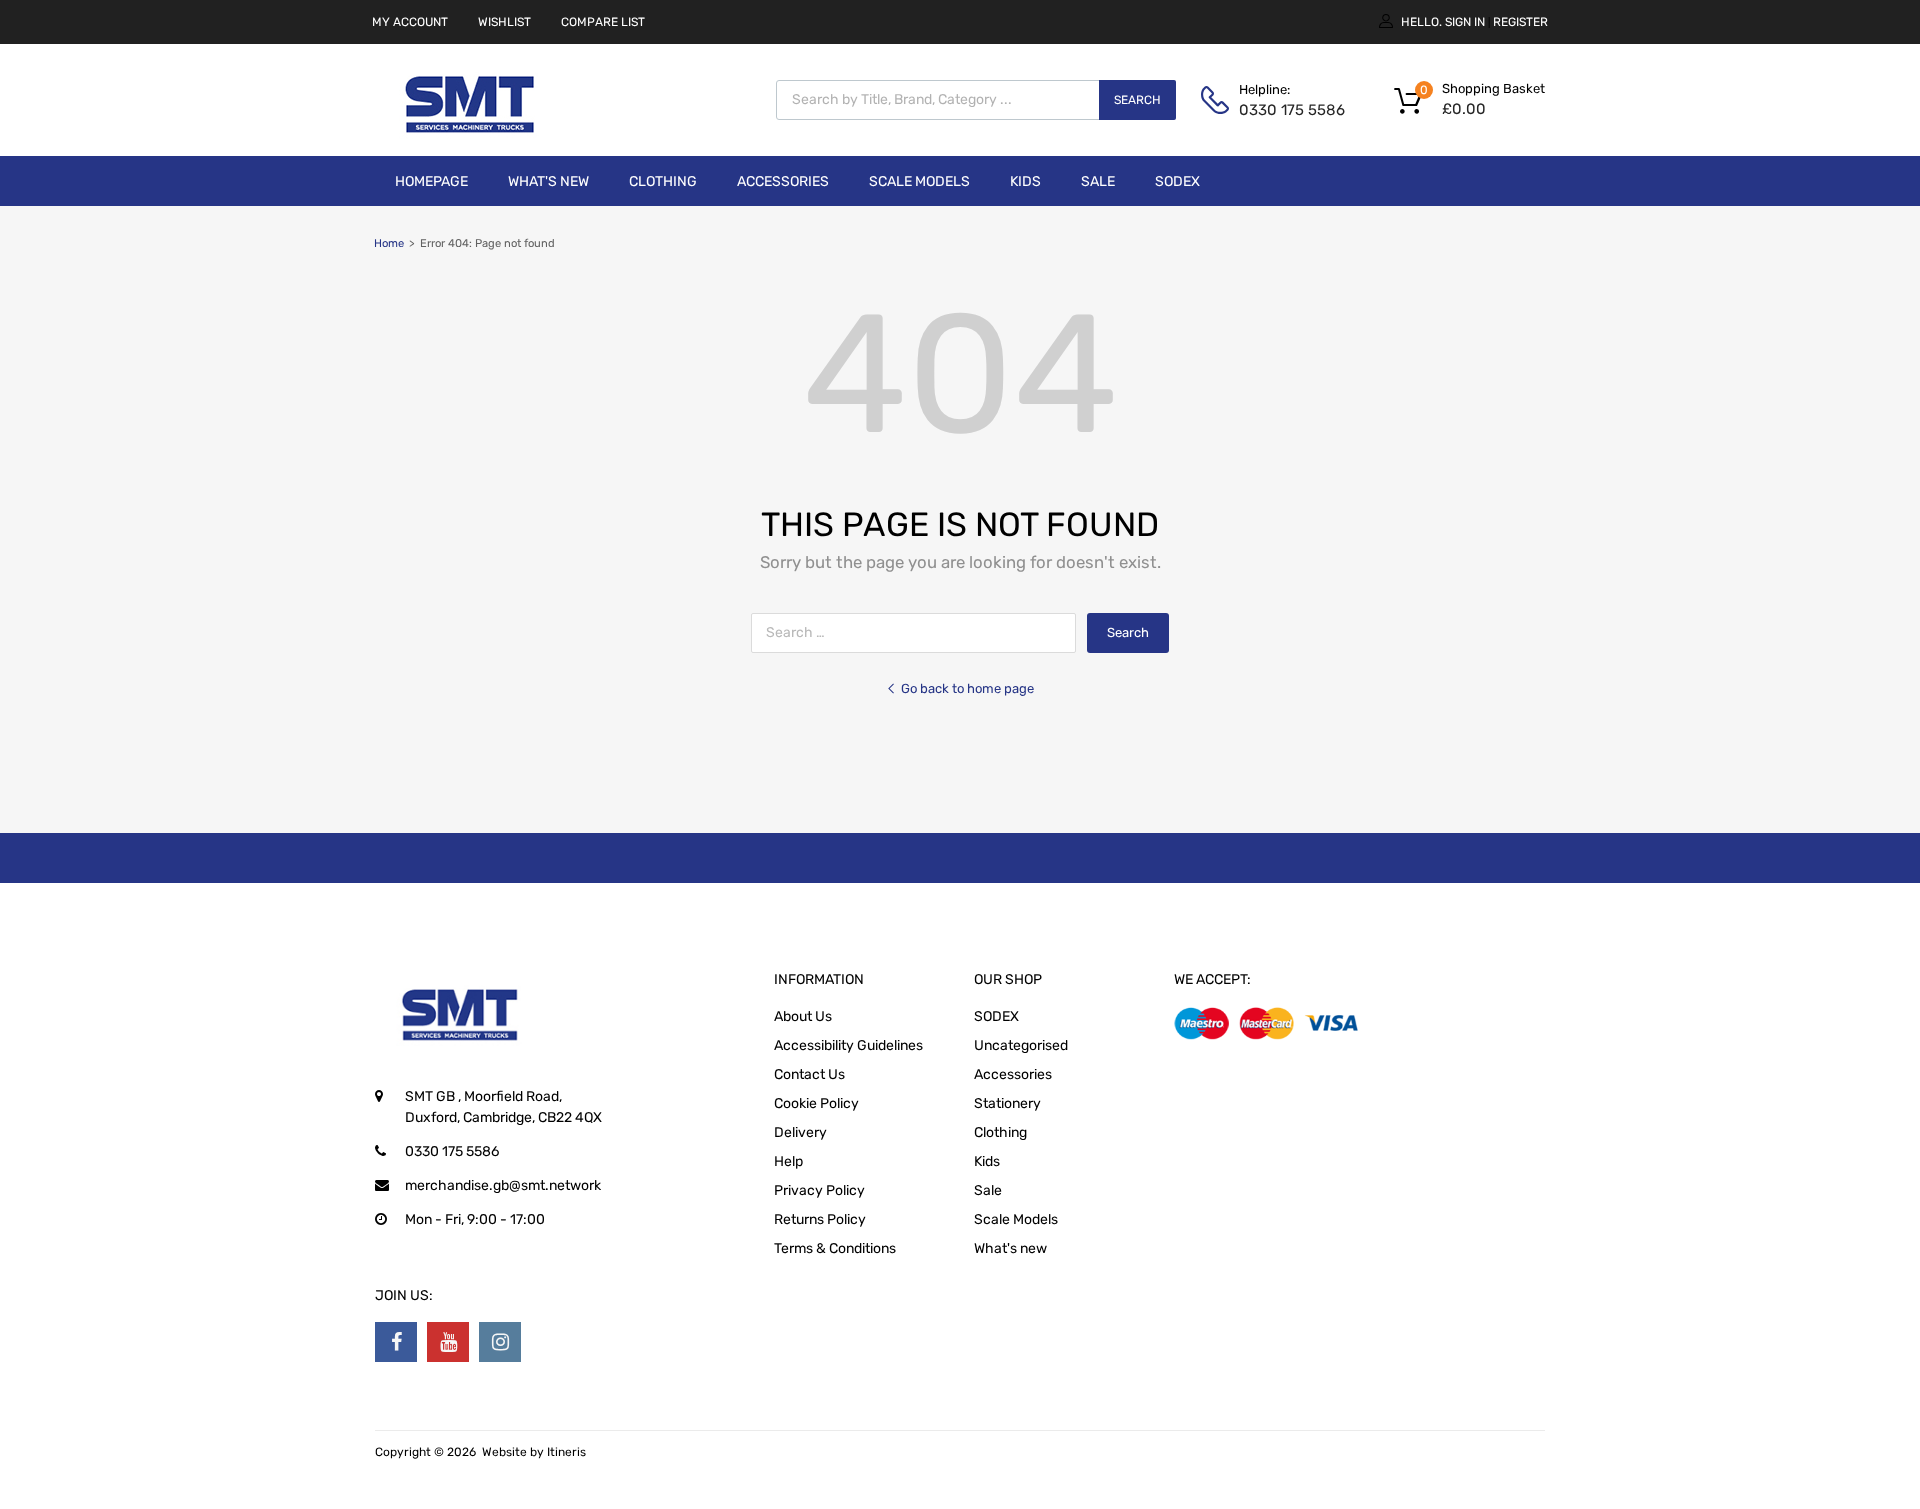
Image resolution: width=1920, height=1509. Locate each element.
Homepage (431, 181)
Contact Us (809, 1074)
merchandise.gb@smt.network (503, 1185)
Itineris (566, 1452)
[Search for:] (919, 632)
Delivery (800, 1132)
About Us (803, 1016)
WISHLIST (504, 22)
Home (389, 243)
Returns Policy (820, 1219)
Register (1520, 22)
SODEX (1177, 181)
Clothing (663, 181)
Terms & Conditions (835, 1248)
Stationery (1007, 1103)
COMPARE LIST (603, 22)
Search (1137, 100)
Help (788, 1161)
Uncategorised (1021, 1045)
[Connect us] (396, 1342)
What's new (548, 181)
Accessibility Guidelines (848, 1045)
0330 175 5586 (1288, 110)
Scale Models (919, 181)
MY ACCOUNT (410, 22)
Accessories (783, 181)
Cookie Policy (816, 1103)
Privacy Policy (819, 1190)
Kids (1025, 181)
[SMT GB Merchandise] (470, 144)
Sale (1098, 181)
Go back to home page (967, 688)
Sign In (1465, 22)
